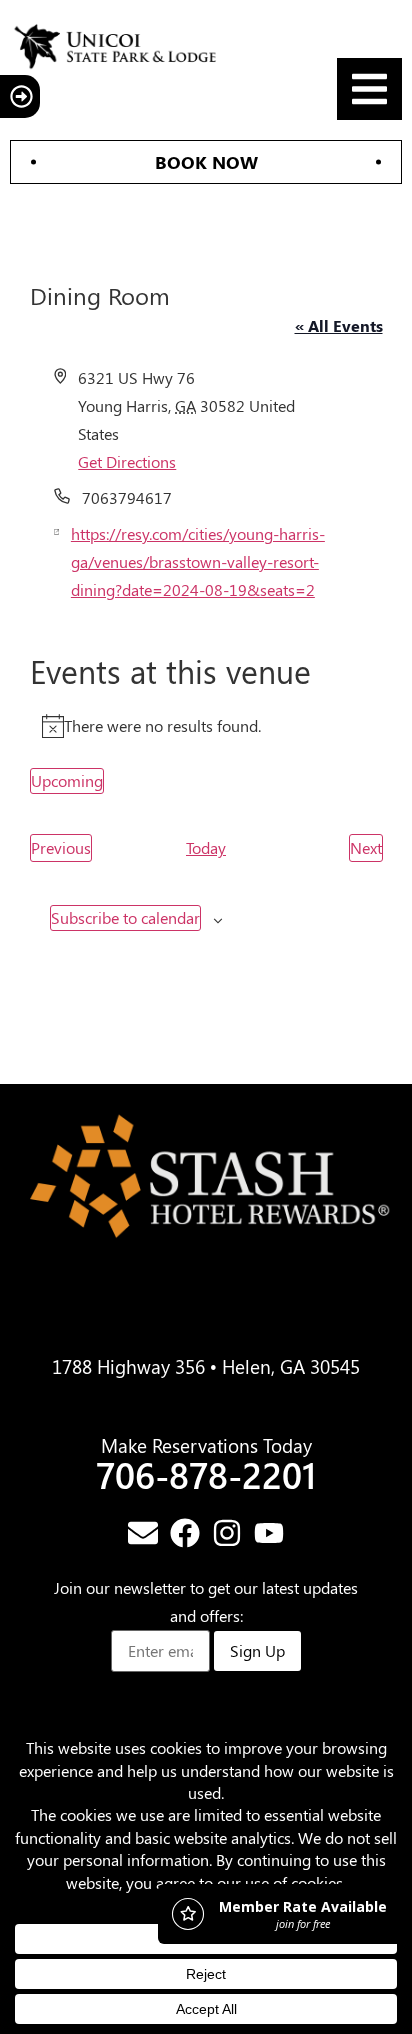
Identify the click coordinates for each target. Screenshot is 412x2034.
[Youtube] (269, 1533)
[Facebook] (185, 1533)
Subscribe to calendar (125, 917)
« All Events (339, 325)
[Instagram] (227, 1533)
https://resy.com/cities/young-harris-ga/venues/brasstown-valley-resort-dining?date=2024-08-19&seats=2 (198, 561)
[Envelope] (143, 1533)
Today (206, 847)
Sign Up (257, 1650)
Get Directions (127, 461)
